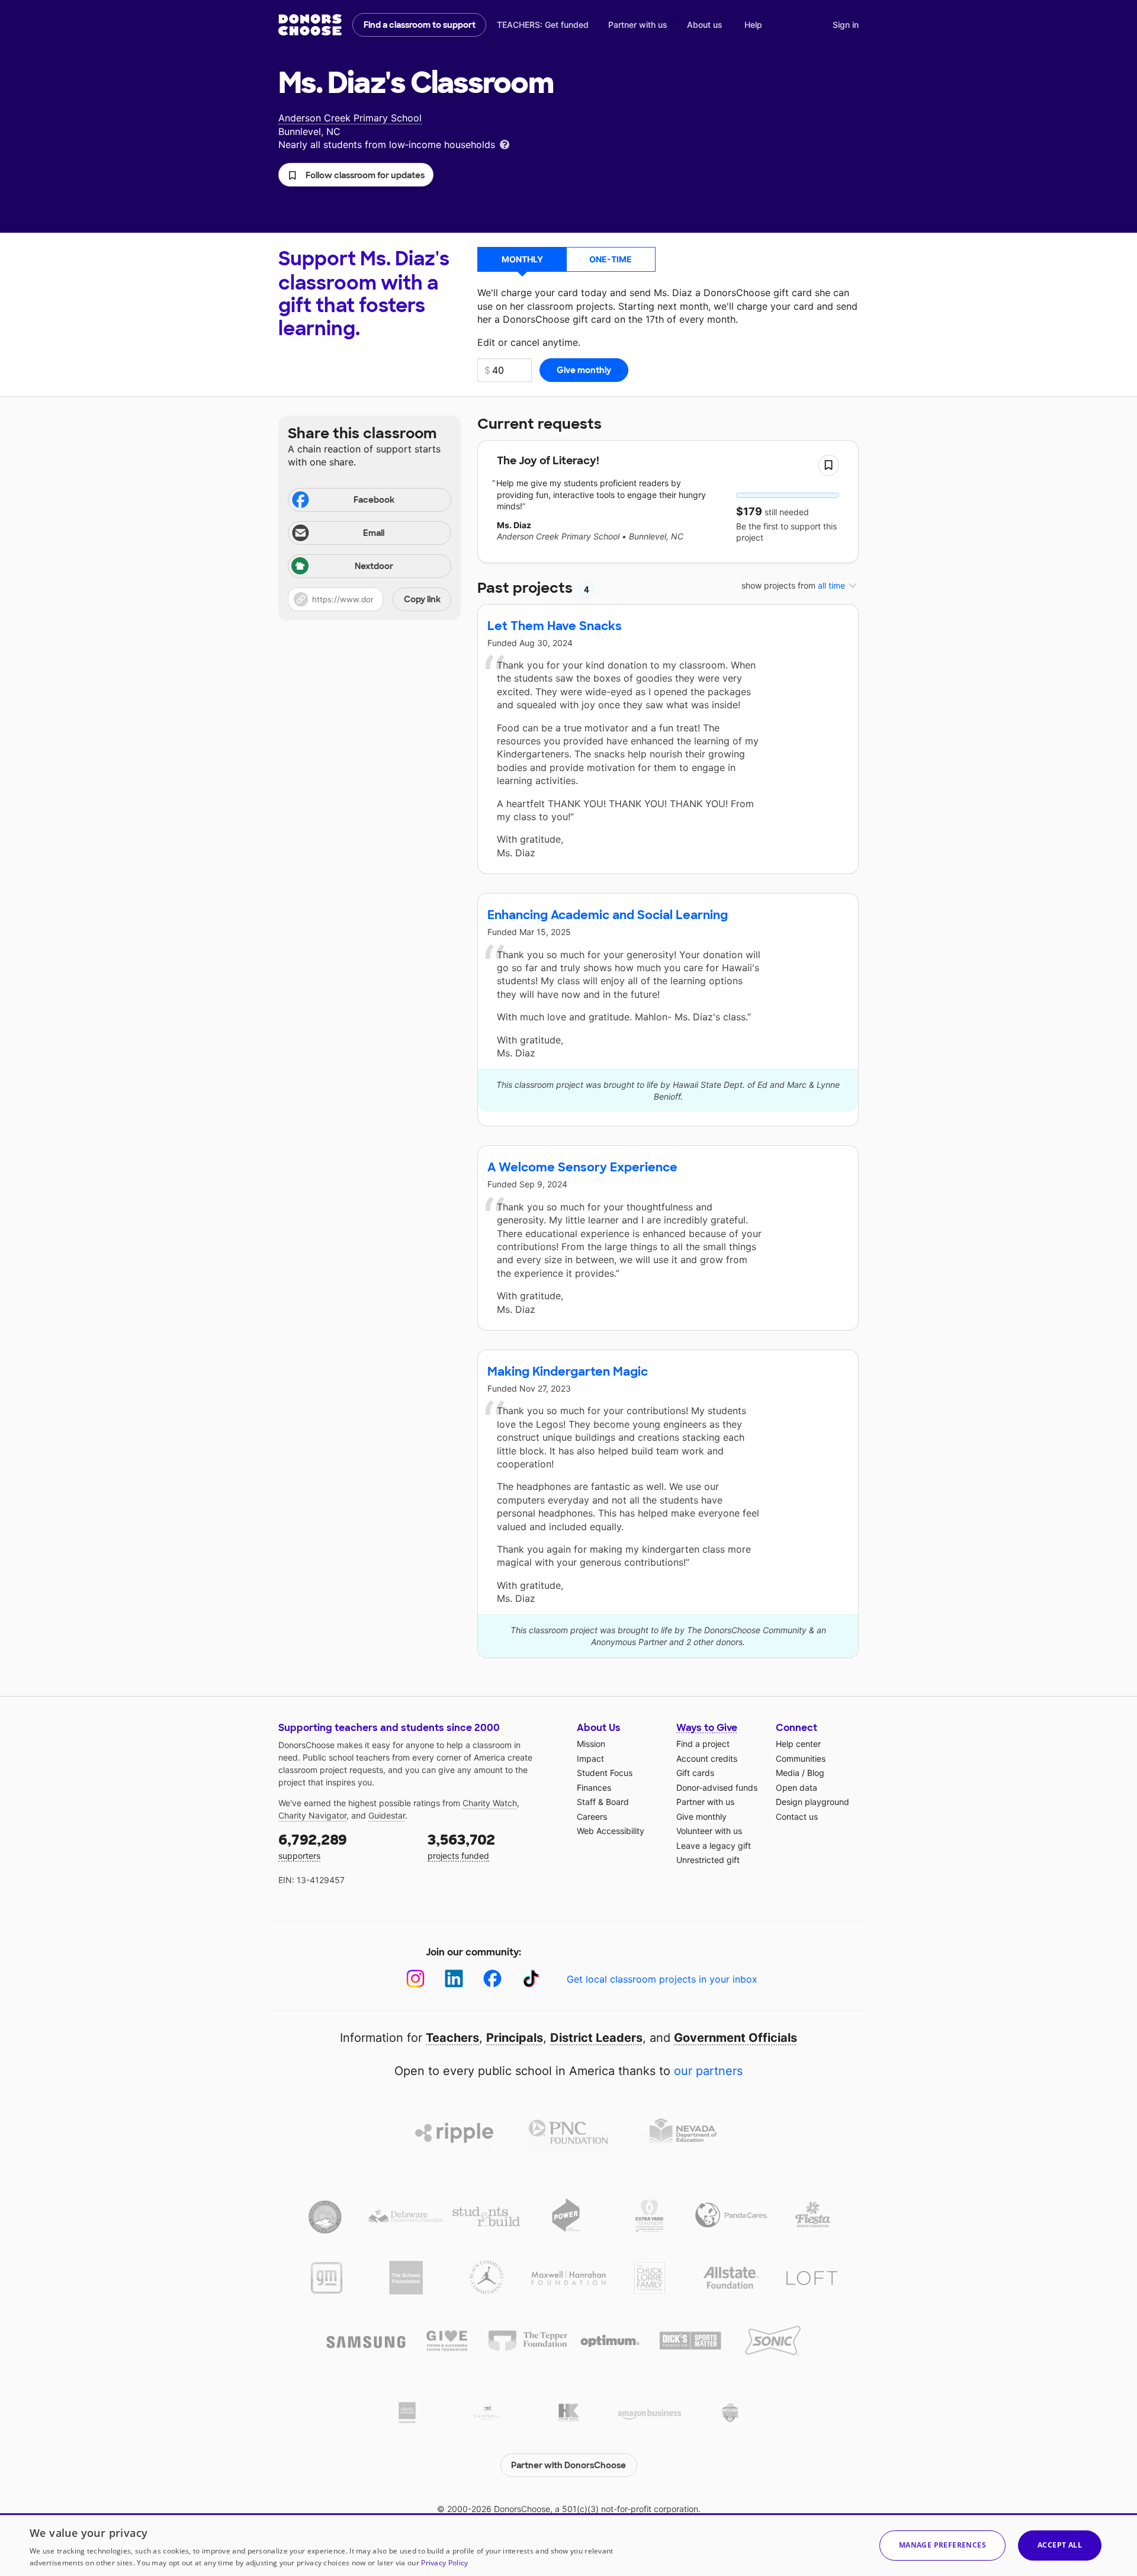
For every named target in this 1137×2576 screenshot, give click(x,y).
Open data (796, 1788)
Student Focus (605, 1773)
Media (788, 1773)
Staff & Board (603, 1802)
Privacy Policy (444, 2563)
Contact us (797, 1817)
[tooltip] (505, 144)
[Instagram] (415, 1979)
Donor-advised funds (717, 1788)
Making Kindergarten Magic (568, 1371)
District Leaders (596, 2038)
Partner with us (638, 25)
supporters (313, 1846)
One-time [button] (611, 259)
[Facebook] (492, 1979)
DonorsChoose (310, 25)
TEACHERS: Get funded (543, 25)
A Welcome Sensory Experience (582, 1167)
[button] (356, 175)
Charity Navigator (312, 1815)
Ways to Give (707, 1728)
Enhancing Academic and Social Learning (608, 915)
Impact (590, 1758)
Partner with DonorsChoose (568, 2465)
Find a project (703, 1744)
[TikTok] (531, 1979)
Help (753, 25)
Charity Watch (490, 1803)
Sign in (846, 25)
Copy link (422, 599)
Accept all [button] (1060, 2545)
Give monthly (701, 1817)
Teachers (452, 2038)
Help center (798, 1744)
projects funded (461, 1846)
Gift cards (695, 1773)
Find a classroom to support (420, 25)
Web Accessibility (611, 1831)
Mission (591, 1744)
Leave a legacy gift (714, 1846)
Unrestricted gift (708, 1860)
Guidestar (387, 1815)
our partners (708, 2071)
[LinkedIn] (454, 1979)
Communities (801, 1758)
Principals (515, 2038)
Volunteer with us (709, 1831)
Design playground (812, 1802)
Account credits (707, 1758)
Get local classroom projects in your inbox (662, 1979)
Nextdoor (374, 566)
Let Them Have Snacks (555, 626)
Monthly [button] (522, 259)
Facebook (374, 500)
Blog (816, 1773)
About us (705, 25)
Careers (592, 1817)
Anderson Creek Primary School (350, 118)
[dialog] (568, 2545)
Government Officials (735, 2038)
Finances (594, 1788)
